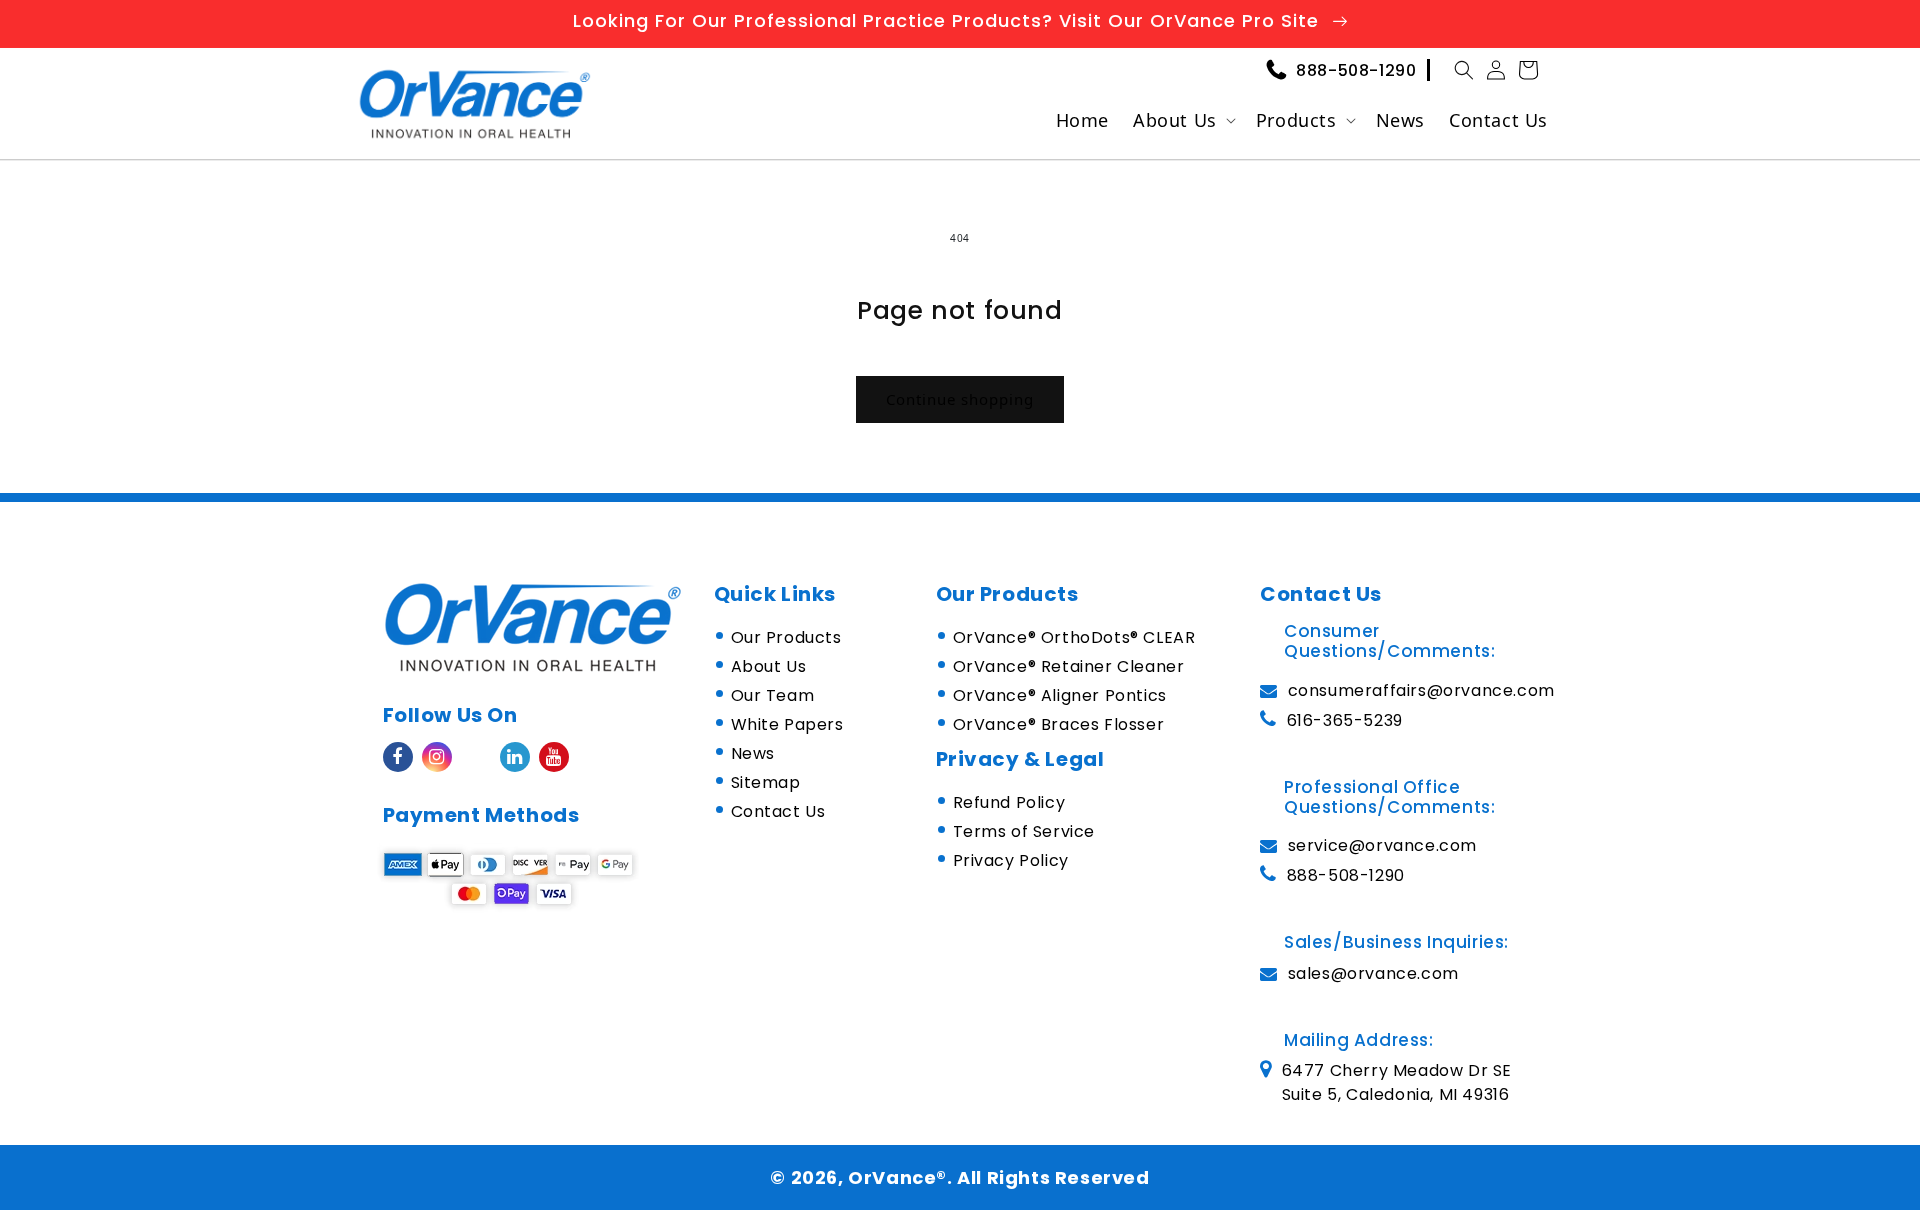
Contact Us (778, 811)
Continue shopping (960, 399)
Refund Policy (1009, 802)
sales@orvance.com (1373, 973)
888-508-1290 (1356, 70)
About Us (1175, 120)
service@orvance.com (1382, 845)
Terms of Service (1024, 831)
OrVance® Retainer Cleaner (1069, 666)
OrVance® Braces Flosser (1059, 724)
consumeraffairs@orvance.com (1421, 690)
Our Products (786, 637)
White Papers (787, 724)
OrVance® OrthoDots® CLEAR (1074, 637)
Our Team (773, 695)
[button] (1464, 70)
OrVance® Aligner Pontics (1060, 695)
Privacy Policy (1011, 860)
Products (1296, 120)
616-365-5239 (1345, 720)
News (753, 753)
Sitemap (766, 782)
